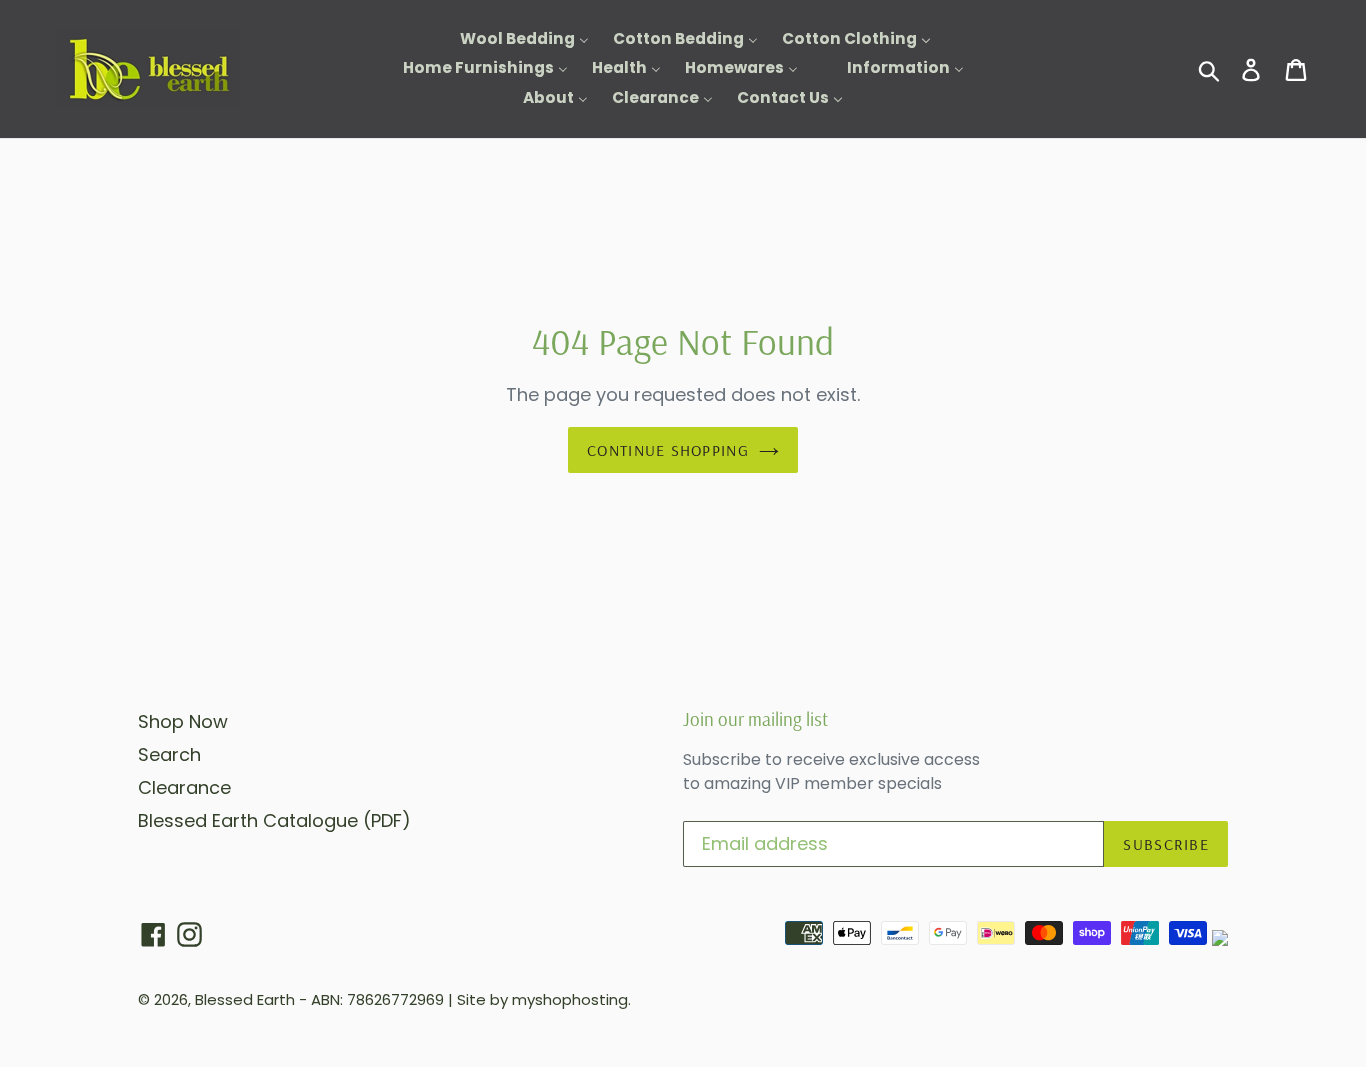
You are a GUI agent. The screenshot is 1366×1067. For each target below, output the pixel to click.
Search (169, 754)
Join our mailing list (755, 719)
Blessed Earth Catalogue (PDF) (274, 820)
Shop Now (183, 721)
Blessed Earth (245, 999)
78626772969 (395, 999)
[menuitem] (512, 39)
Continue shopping (668, 450)
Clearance (184, 787)
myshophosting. (571, 999)
